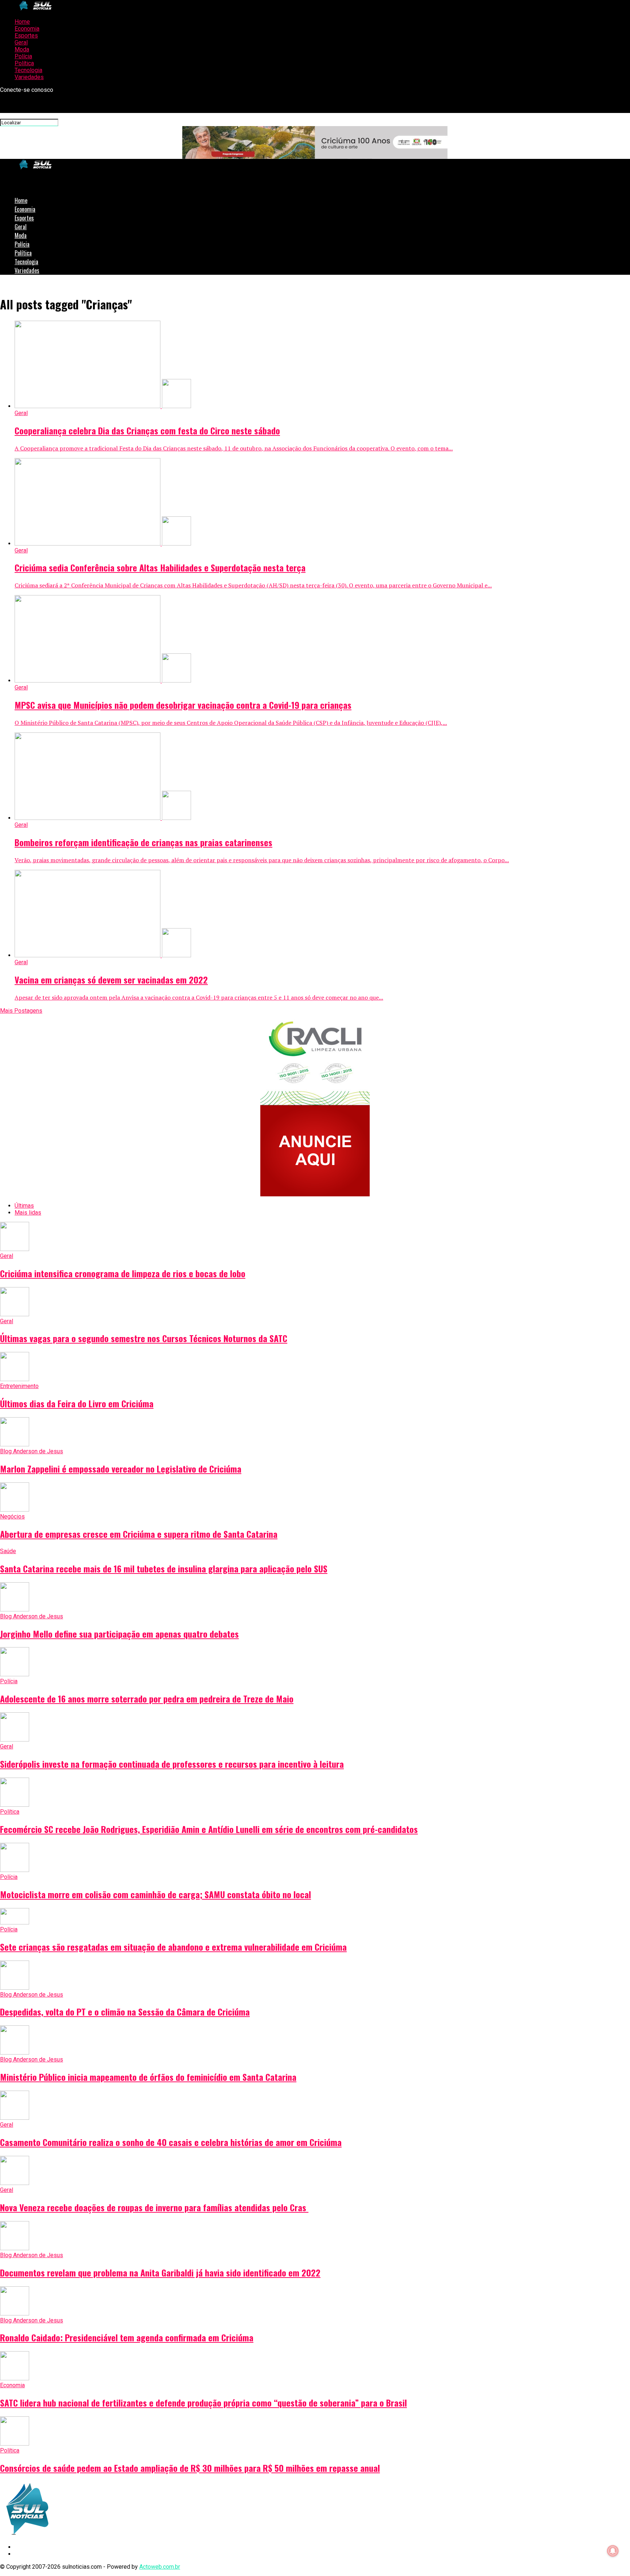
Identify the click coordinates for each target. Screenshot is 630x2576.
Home (22, 22)
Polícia (23, 56)
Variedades (29, 77)
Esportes (26, 36)
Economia (27, 29)
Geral (21, 42)
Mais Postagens (21, 1011)
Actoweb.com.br (160, 2567)
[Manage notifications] (613, 2551)
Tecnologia (28, 70)
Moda (22, 49)
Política (24, 63)
